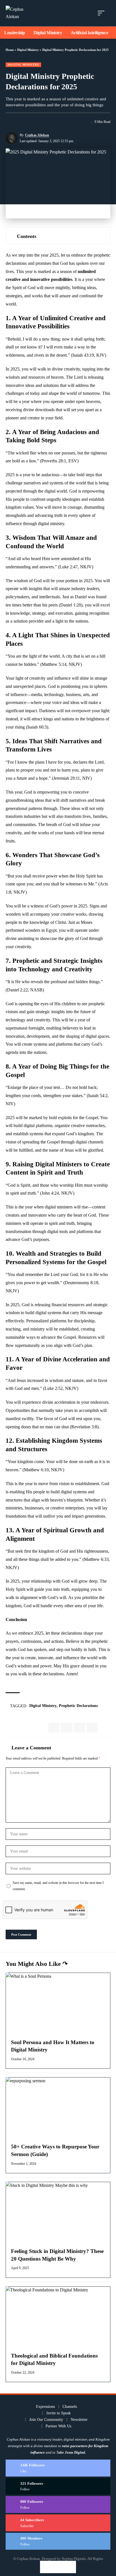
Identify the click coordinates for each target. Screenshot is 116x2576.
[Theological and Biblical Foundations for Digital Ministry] (58, 2318)
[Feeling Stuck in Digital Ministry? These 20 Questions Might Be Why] (58, 2213)
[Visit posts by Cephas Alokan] (12, 138)
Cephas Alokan (37, 135)
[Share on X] (20, 122)
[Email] (30, 122)
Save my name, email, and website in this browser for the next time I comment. (58, 1886)
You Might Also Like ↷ (37, 1964)
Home (10, 50)
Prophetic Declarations (78, 1706)
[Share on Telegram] (92, 1728)
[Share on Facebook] (10, 122)
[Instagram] (58, 2504)
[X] (58, 2486)
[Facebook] (58, 2468)
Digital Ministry (28, 50)
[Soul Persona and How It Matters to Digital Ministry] (58, 2004)
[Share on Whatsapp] (79, 1728)
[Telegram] (58, 2541)
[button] (102, 13)
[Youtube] (58, 2523)
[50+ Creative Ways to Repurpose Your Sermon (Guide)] (58, 2109)
